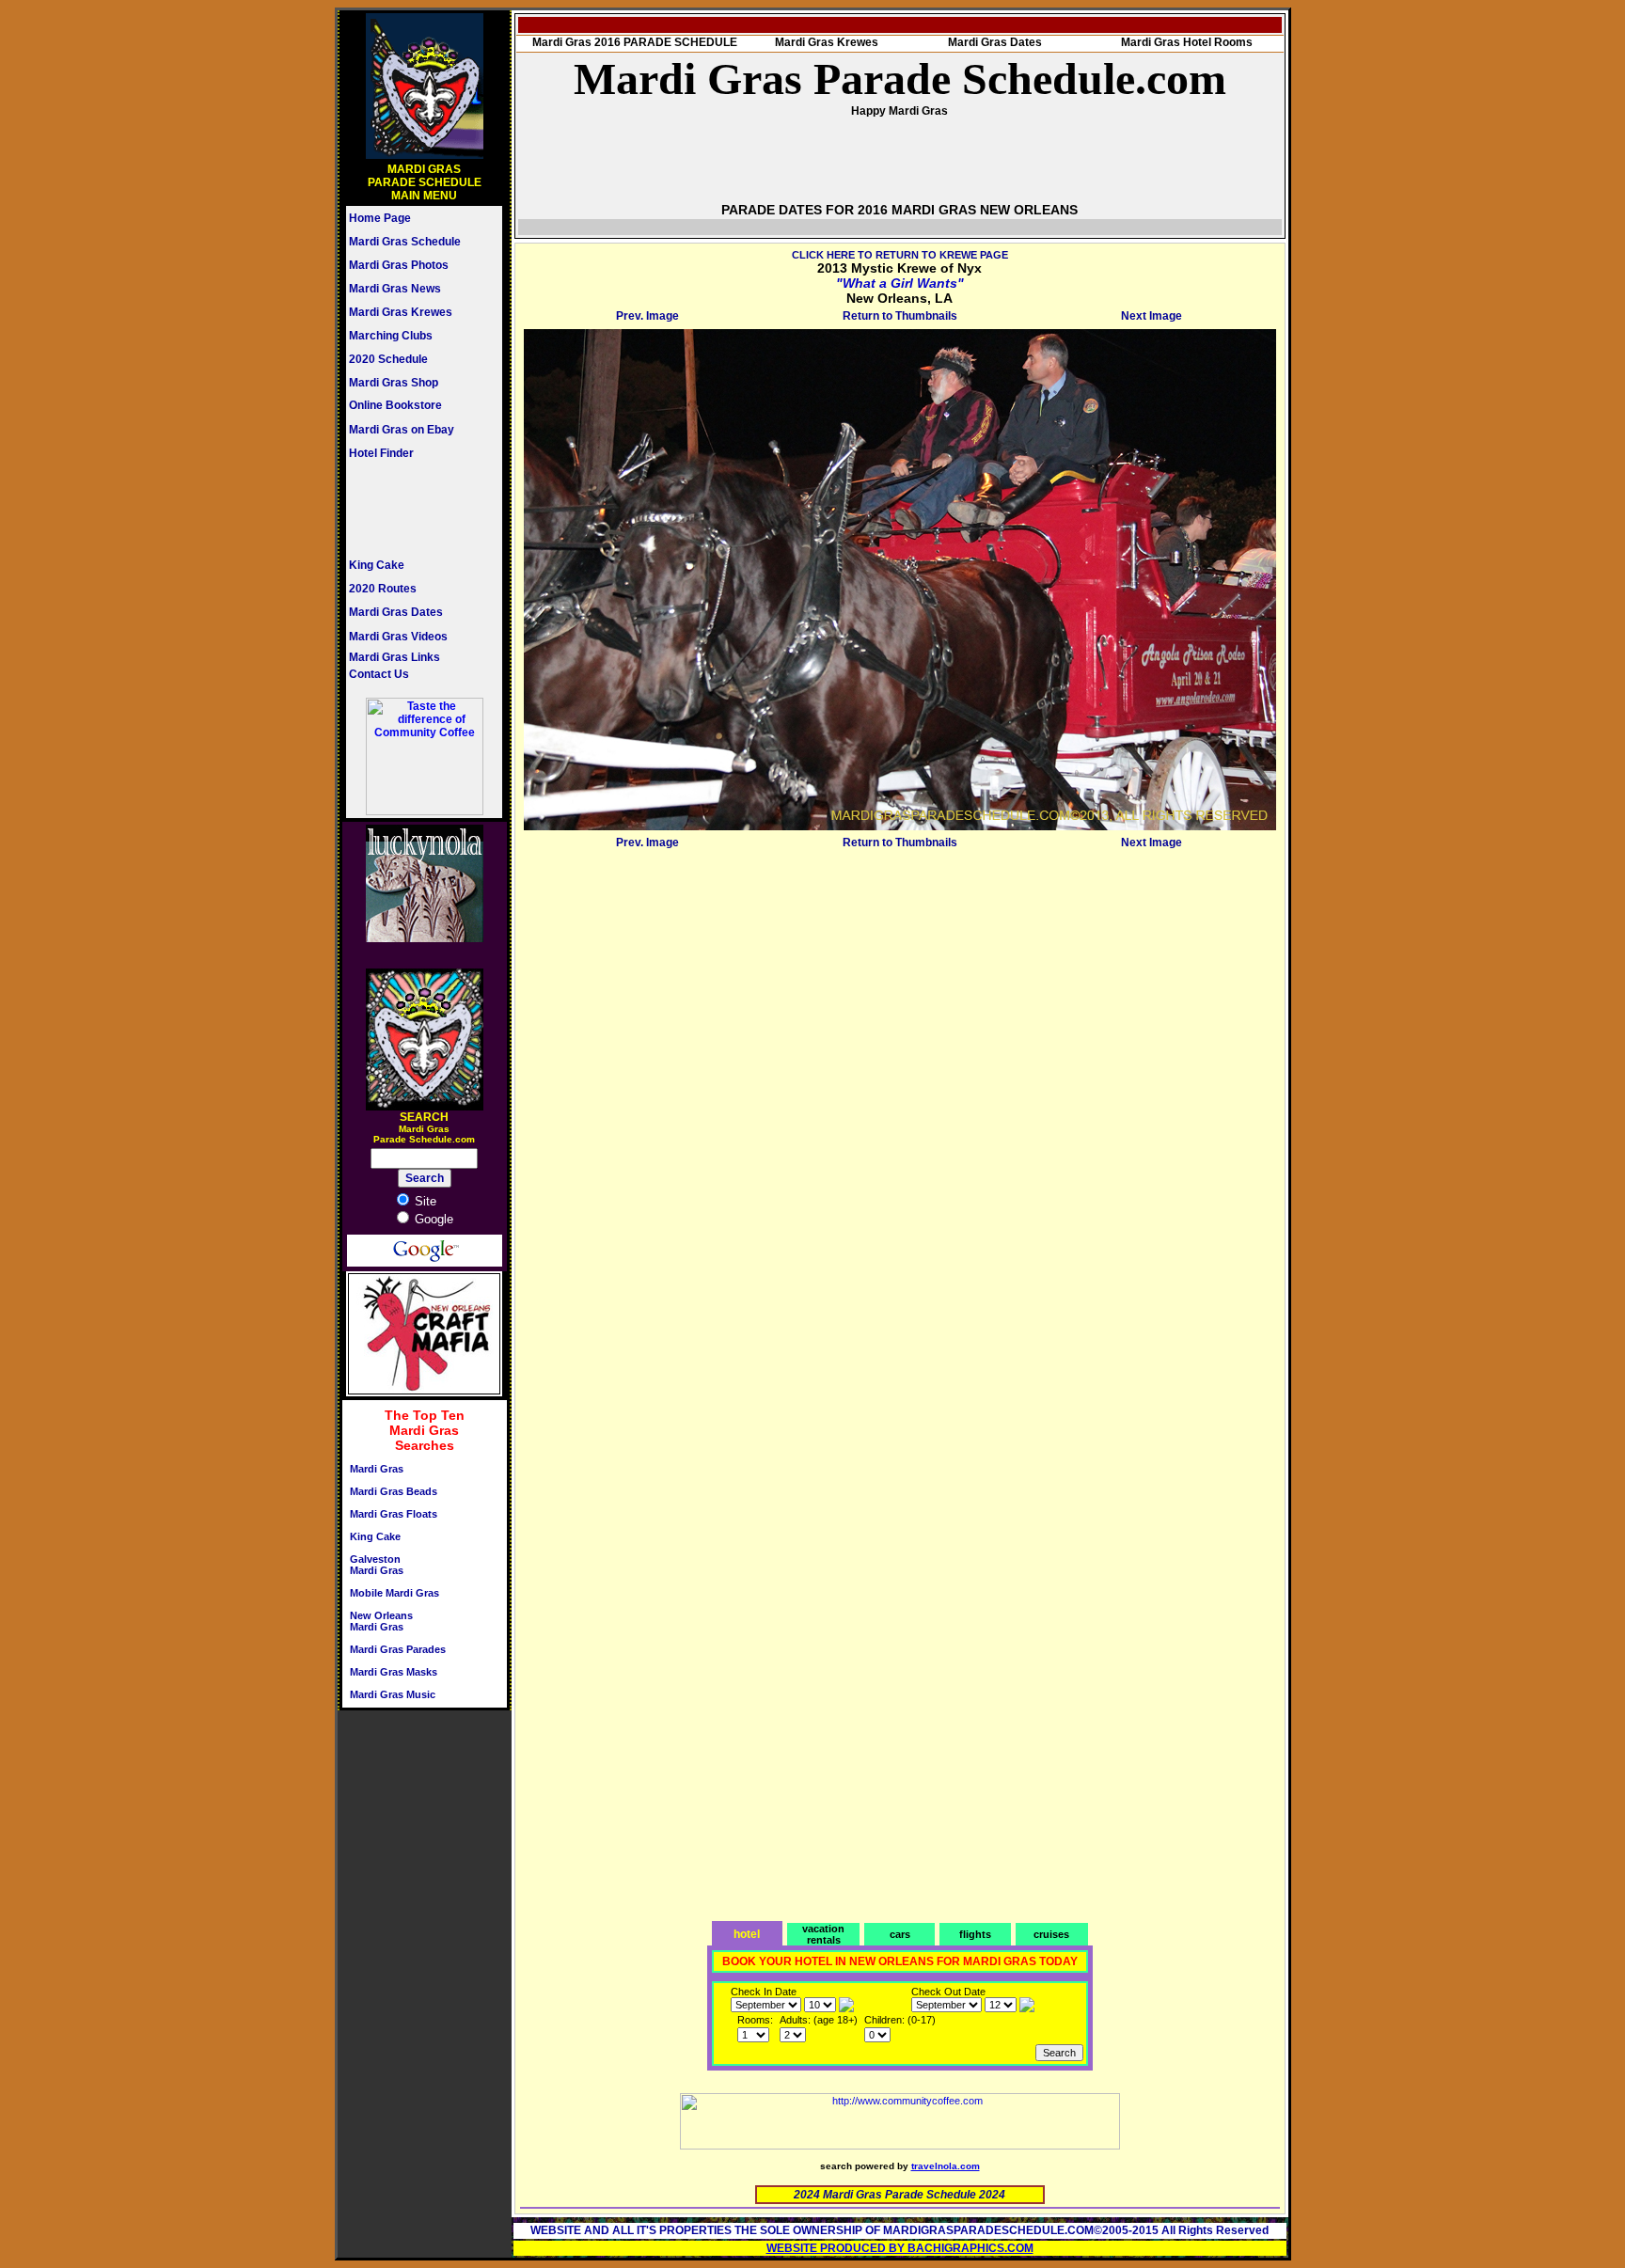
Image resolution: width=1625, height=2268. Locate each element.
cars (900, 1934)
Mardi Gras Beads (394, 1491)
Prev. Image (647, 316)
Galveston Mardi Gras (377, 1565)
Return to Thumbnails (900, 316)
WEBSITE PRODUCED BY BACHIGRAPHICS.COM (900, 2248)
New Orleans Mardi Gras (381, 1621)
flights (975, 1934)
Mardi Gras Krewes (401, 312)
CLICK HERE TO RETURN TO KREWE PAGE (900, 255)
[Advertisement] (405, 509)
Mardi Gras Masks (394, 1672)
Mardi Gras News (395, 289)
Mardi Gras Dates (396, 612)
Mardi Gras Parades (398, 1649)
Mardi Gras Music (393, 1694)
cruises (1051, 1934)
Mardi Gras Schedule (405, 242)
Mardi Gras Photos (399, 265)
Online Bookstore (395, 405)
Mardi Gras (377, 1469)
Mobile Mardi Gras (394, 1593)
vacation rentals (823, 1934)
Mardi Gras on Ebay (402, 430)
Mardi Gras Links (394, 657)
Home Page (380, 218)
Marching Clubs (391, 336)
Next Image (1152, 316)
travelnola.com (946, 2166)
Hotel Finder (381, 453)
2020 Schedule (388, 359)
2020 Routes (383, 589)
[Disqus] (900, 1090)
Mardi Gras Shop (394, 383)
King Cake (377, 565)
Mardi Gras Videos (398, 637)
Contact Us (379, 674)
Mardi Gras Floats (394, 1514)
